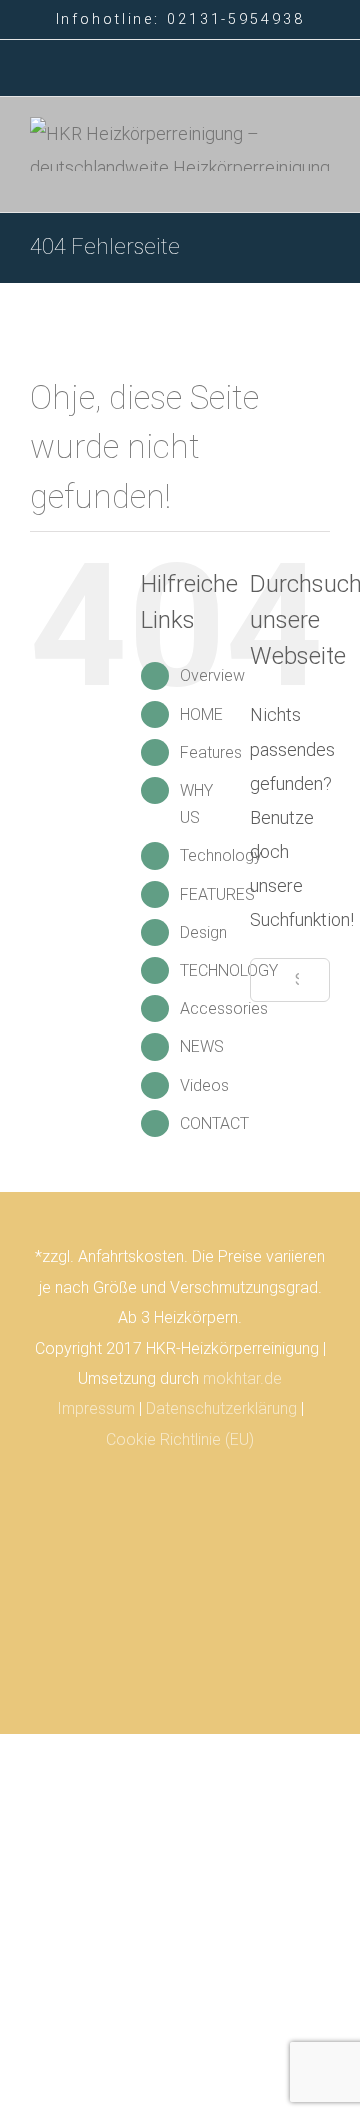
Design (203, 932)
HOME (201, 714)
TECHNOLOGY (229, 970)
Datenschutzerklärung (221, 1408)
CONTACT (214, 1123)
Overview (212, 675)
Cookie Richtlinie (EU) (180, 1439)
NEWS (202, 1046)
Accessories (224, 1008)
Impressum (96, 1408)
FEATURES (217, 894)
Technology (221, 855)
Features (211, 752)
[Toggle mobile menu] (322, 181)
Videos (204, 1085)
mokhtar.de (242, 1378)
